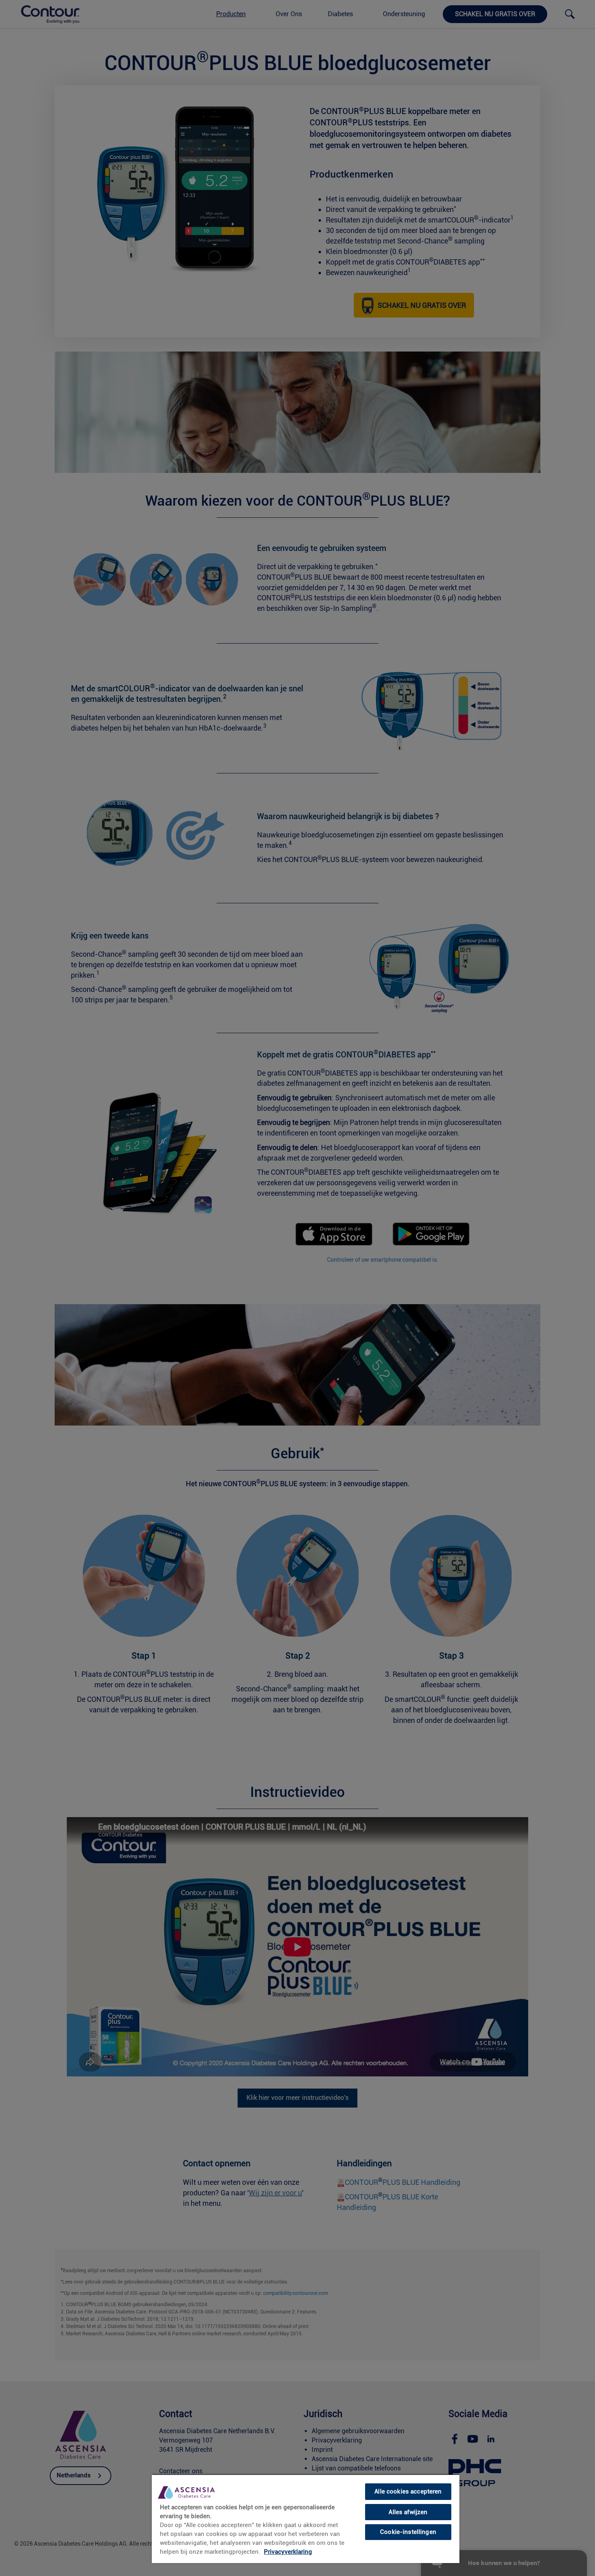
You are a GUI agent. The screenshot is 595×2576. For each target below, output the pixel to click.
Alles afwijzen (408, 2512)
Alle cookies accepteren (408, 2491)
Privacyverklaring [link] (288, 2552)
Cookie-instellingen (408, 2532)
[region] (306, 2519)
